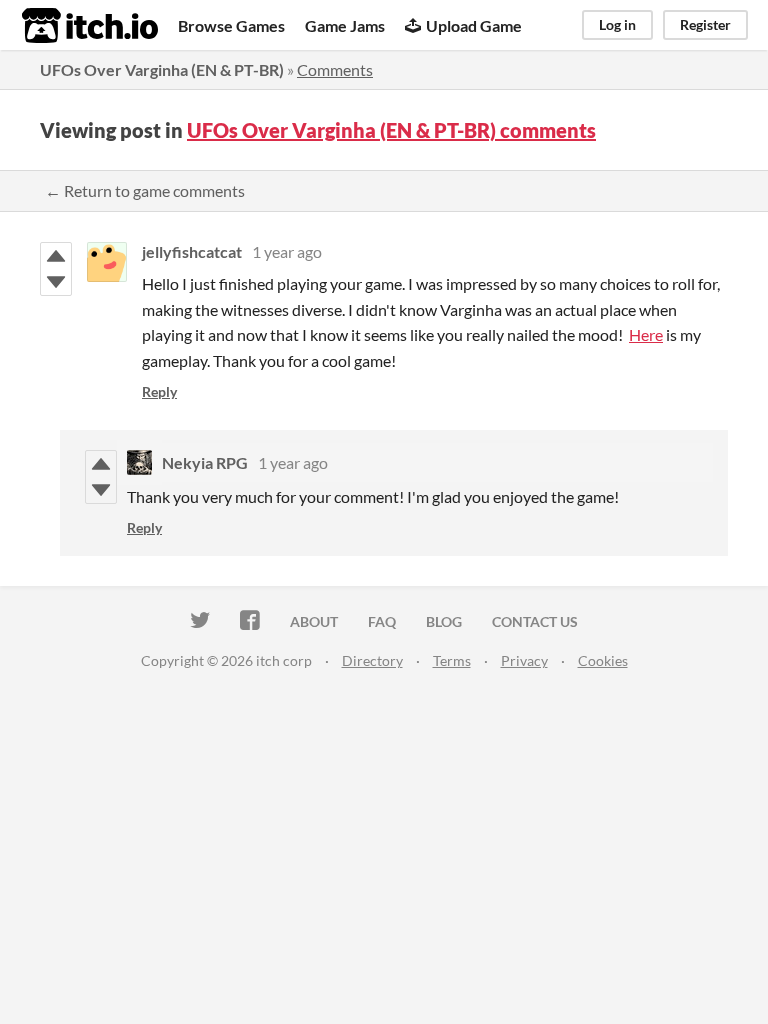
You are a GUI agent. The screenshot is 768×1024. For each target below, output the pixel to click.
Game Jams (345, 25)
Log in (617, 24)
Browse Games (231, 25)
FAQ (382, 621)
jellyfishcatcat (192, 251)
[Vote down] (56, 282)
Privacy (524, 660)
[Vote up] (56, 256)
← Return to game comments (145, 190)
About (314, 621)
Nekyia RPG (205, 462)
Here (646, 334)
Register (705, 24)
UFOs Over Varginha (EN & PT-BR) (162, 69)
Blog (444, 621)
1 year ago (287, 251)
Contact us (535, 621)
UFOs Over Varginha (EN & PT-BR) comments (391, 130)
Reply (159, 391)
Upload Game (474, 25)
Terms (452, 660)
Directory (372, 660)
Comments (335, 69)
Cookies (603, 660)
